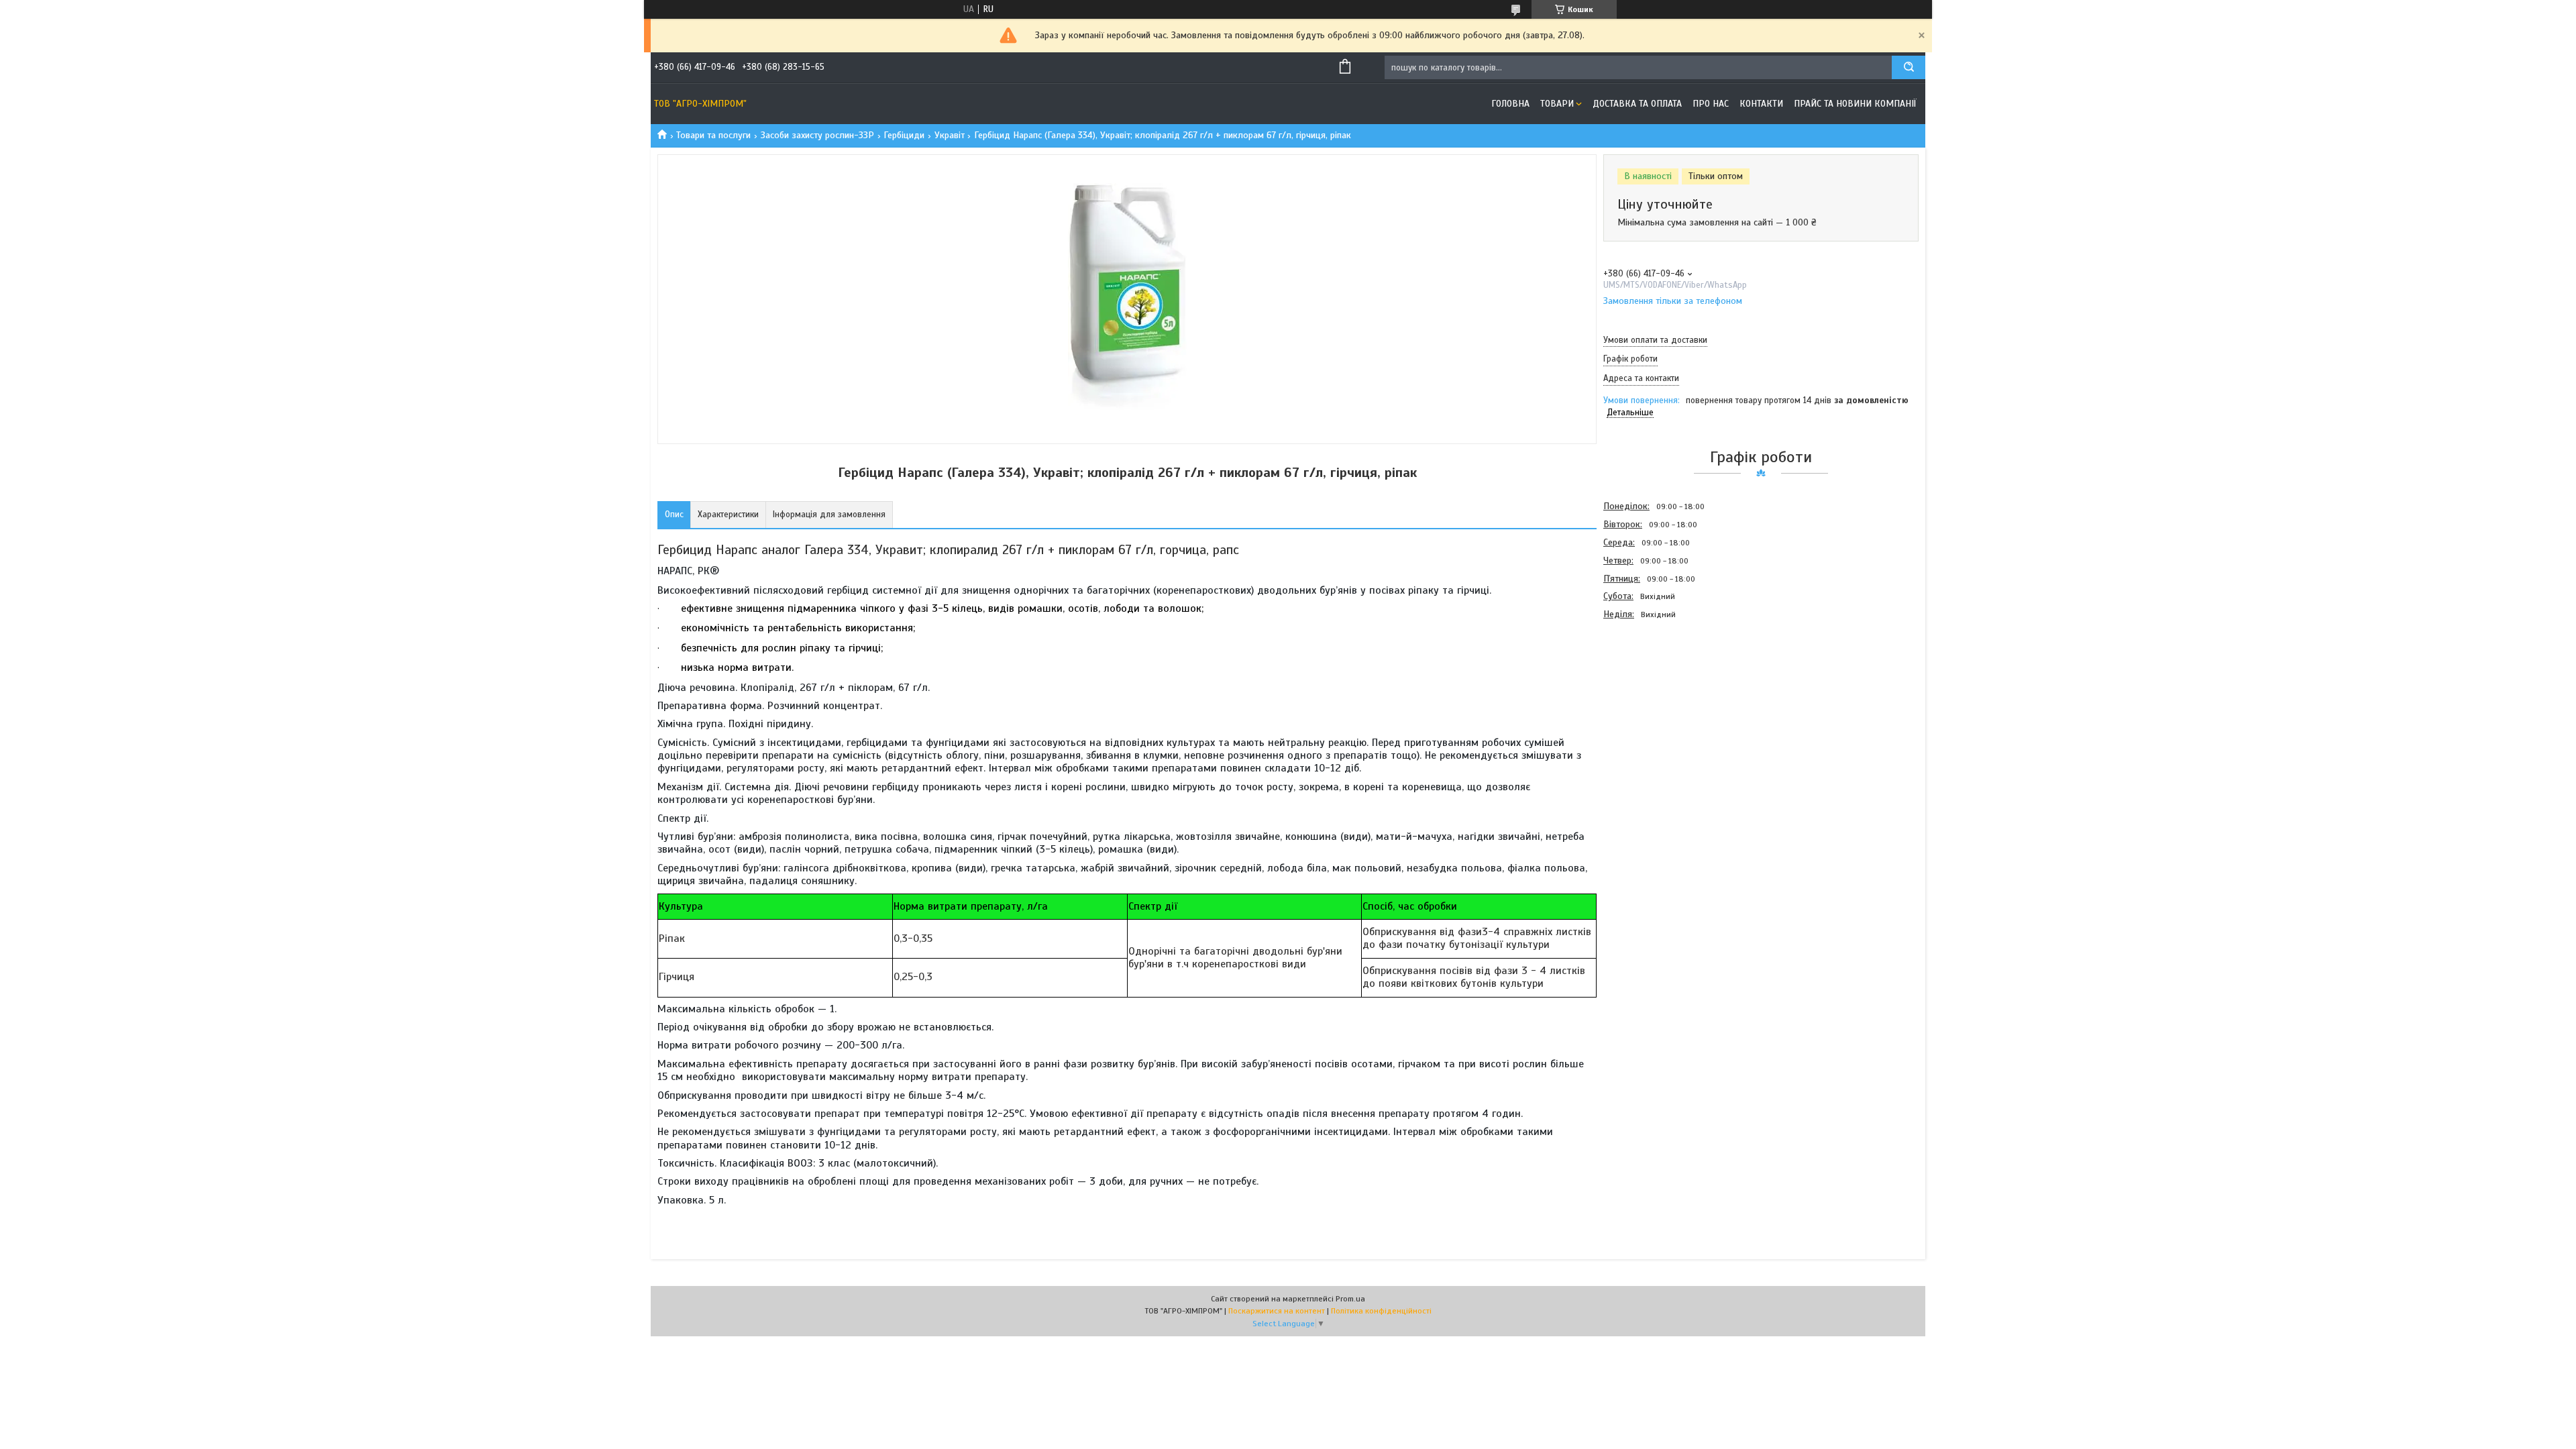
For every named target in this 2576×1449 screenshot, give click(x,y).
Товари (1557, 104)
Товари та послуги (713, 135)
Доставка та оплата (1637, 104)
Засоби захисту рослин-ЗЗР (817, 135)
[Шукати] (1909, 67)
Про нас (1711, 104)
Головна (1510, 104)
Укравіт (950, 135)
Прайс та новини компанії (1855, 104)
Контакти (1761, 104)
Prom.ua (1350, 1299)
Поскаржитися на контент (1277, 1311)
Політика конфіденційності (1381, 1311)
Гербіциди (904, 135)
